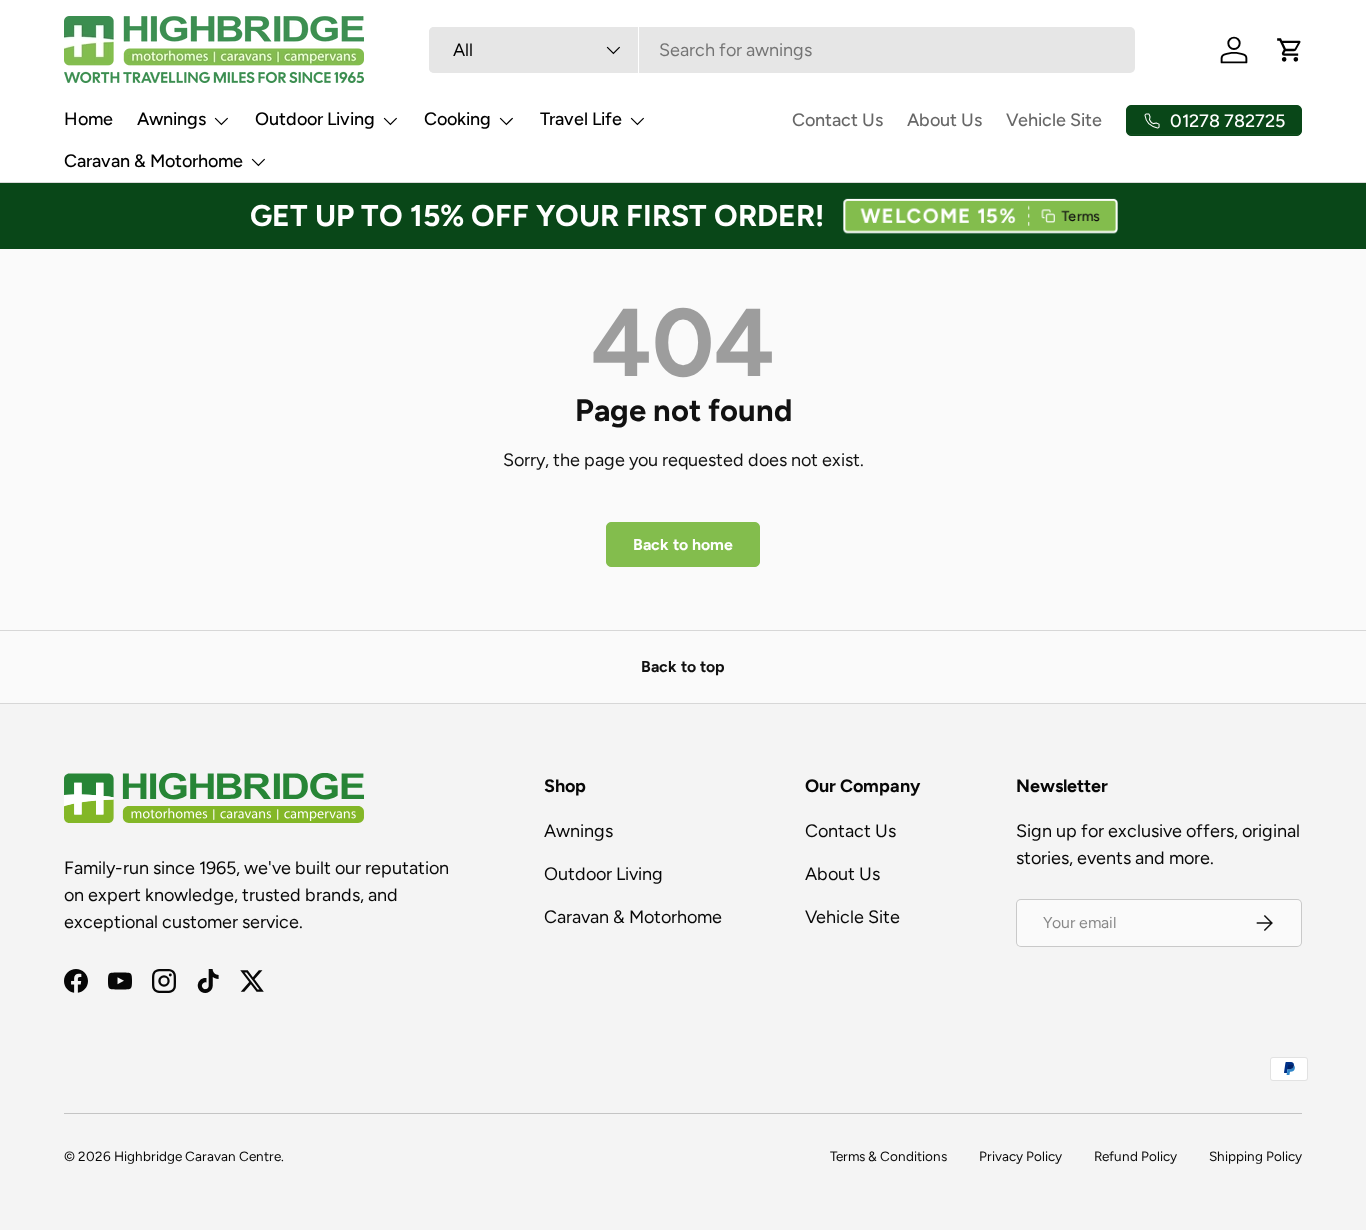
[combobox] (781, 50)
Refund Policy (1135, 1156)
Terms (1082, 216)
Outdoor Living (315, 119)
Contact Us (837, 120)
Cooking (457, 119)
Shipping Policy (1255, 1156)
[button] (980, 216)
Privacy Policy (1020, 1156)
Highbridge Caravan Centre (197, 1156)
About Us (944, 120)
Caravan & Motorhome (153, 161)
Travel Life (581, 119)
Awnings (171, 119)
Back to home (683, 544)
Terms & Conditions (888, 1156)
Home (88, 119)
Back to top (683, 666)
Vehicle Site (1054, 120)
